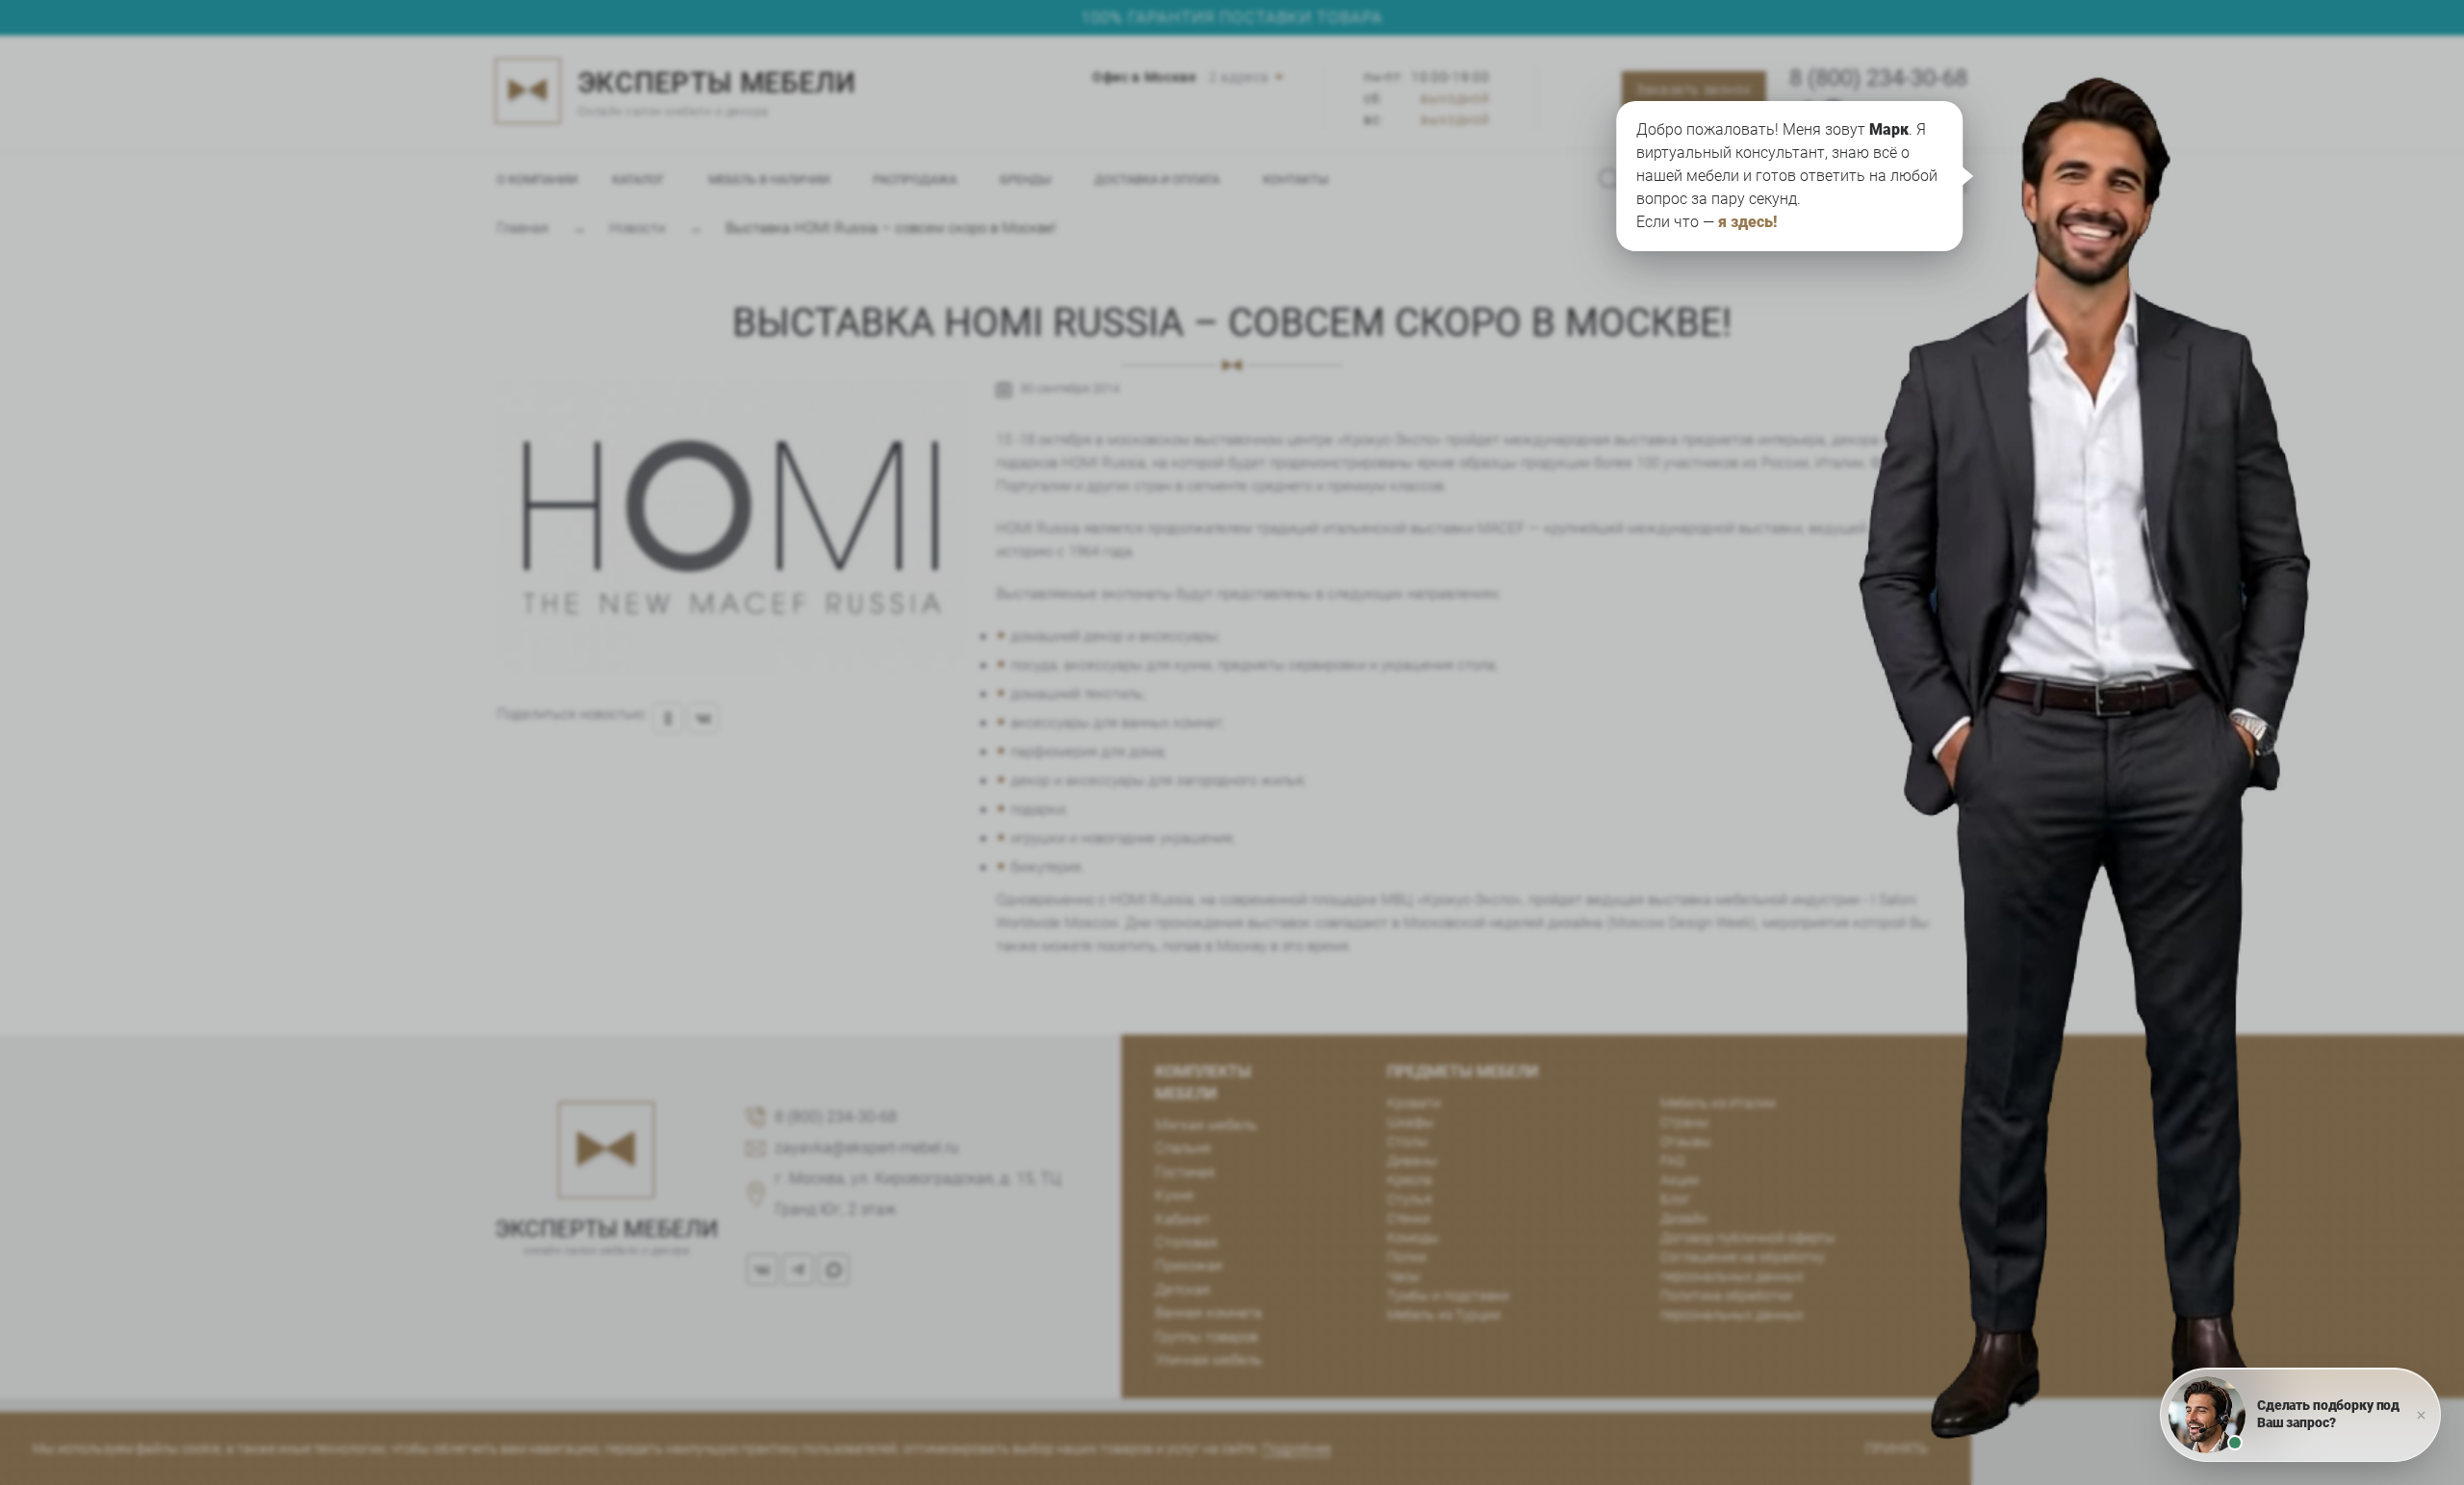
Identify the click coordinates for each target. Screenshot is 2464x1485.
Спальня (1183, 1148)
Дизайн (1684, 1218)
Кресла (1410, 1180)
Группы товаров (1206, 1337)
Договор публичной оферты (1748, 1238)
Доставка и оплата (1157, 179)
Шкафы (1411, 1122)
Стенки (1409, 1218)
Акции (1680, 1180)
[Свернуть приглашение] (2421, 1415)
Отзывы (1686, 1141)
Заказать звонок (1694, 90)
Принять (1897, 1448)
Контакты (1296, 179)
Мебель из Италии (1718, 1103)
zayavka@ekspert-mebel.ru (867, 1148)
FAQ (1672, 1161)
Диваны (1412, 1161)
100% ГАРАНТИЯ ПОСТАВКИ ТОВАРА (1232, 17)
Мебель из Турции (1444, 1315)
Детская (1182, 1290)
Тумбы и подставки (1448, 1295)
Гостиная (1185, 1172)
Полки (1407, 1257)
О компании (537, 179)
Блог (1675, 1199)
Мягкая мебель (1206, 1125)
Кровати (1414, 1103)
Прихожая (1189, 1266)
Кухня (1174, 1195)
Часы (1404, 1276)
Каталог (639, 179)
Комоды (1413, 1238)
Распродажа (915, 179)
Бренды (1026, 179)
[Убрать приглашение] (2372, 158)
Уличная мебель (1208, 1360)
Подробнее (1296, 1448)
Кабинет (1182, 1219)
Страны (1685, 1122)
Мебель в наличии (769, 179)
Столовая (1186, 1242)
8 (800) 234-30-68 (1878, 78)
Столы (1408, 1141)
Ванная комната (1208, 1313)
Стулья (1410, 1199)
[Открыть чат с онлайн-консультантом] (2125, 601)
